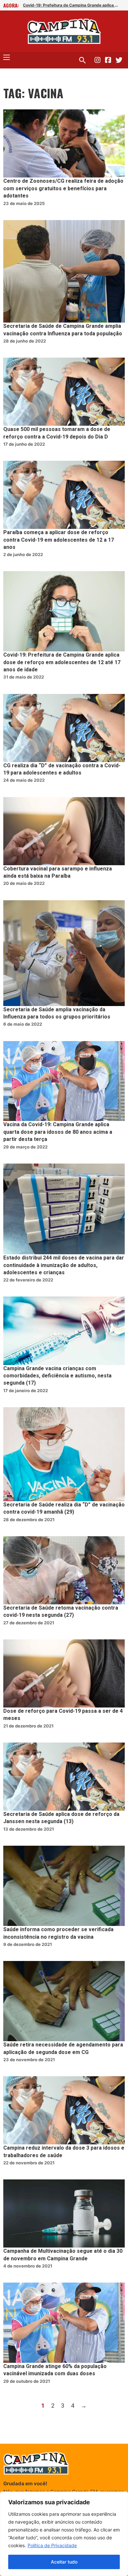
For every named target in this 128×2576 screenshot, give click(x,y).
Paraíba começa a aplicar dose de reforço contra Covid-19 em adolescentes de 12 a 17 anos (59, 540)
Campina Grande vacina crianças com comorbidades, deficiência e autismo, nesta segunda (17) (57, 1376)
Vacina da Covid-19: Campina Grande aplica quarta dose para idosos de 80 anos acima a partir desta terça (58, 1132)
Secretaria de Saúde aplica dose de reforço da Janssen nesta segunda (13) (61, 1818)
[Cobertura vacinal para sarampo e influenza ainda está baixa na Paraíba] (64, 831)
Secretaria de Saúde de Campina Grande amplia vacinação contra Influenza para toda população (63, 330)
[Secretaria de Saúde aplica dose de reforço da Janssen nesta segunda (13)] (64, 1777)
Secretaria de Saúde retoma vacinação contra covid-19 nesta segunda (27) (61, 1612)
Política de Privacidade (52, 2545)
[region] (64, 2534)
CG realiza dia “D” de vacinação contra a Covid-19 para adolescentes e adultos (62, 769)
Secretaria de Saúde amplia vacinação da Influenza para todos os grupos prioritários (57, 1013)
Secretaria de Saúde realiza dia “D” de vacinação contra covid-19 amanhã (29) (64, 1508)
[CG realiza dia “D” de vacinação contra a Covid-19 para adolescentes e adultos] (64, 728)
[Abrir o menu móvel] (7, 57)
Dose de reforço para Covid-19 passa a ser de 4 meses (63, 1715)
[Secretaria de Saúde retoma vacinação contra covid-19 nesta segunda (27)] (64, 1570)
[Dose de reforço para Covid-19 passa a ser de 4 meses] (64, 1673)
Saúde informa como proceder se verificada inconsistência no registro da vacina (58, 1933)
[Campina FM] (64, 31)
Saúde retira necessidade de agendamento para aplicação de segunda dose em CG (63, 2048)
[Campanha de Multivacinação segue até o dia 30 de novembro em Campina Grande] (64, 2213)
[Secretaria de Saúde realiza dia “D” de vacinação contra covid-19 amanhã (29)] (64, 1454)
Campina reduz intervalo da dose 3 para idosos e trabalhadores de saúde (64, 2152)
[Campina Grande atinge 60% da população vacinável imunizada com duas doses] (64, 2323)
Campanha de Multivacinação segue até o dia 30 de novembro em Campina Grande (63, 2255)
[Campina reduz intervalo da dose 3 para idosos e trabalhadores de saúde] (64, 2110)
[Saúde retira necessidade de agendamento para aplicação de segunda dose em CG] (64, 2001)
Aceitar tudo (64, 2562)
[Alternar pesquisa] (82, 60)
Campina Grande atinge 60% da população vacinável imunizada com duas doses (55, 2370)
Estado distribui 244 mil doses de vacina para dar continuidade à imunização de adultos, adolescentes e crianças (64, 1265)
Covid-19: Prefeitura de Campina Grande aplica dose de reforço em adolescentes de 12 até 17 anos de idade (71, 5)
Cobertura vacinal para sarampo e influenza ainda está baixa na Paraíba (58, 872)
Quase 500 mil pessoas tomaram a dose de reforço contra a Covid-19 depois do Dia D (57, 433)
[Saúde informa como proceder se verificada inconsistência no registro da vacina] (64, 1886)
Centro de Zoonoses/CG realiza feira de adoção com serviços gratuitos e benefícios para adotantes (63, 188)
